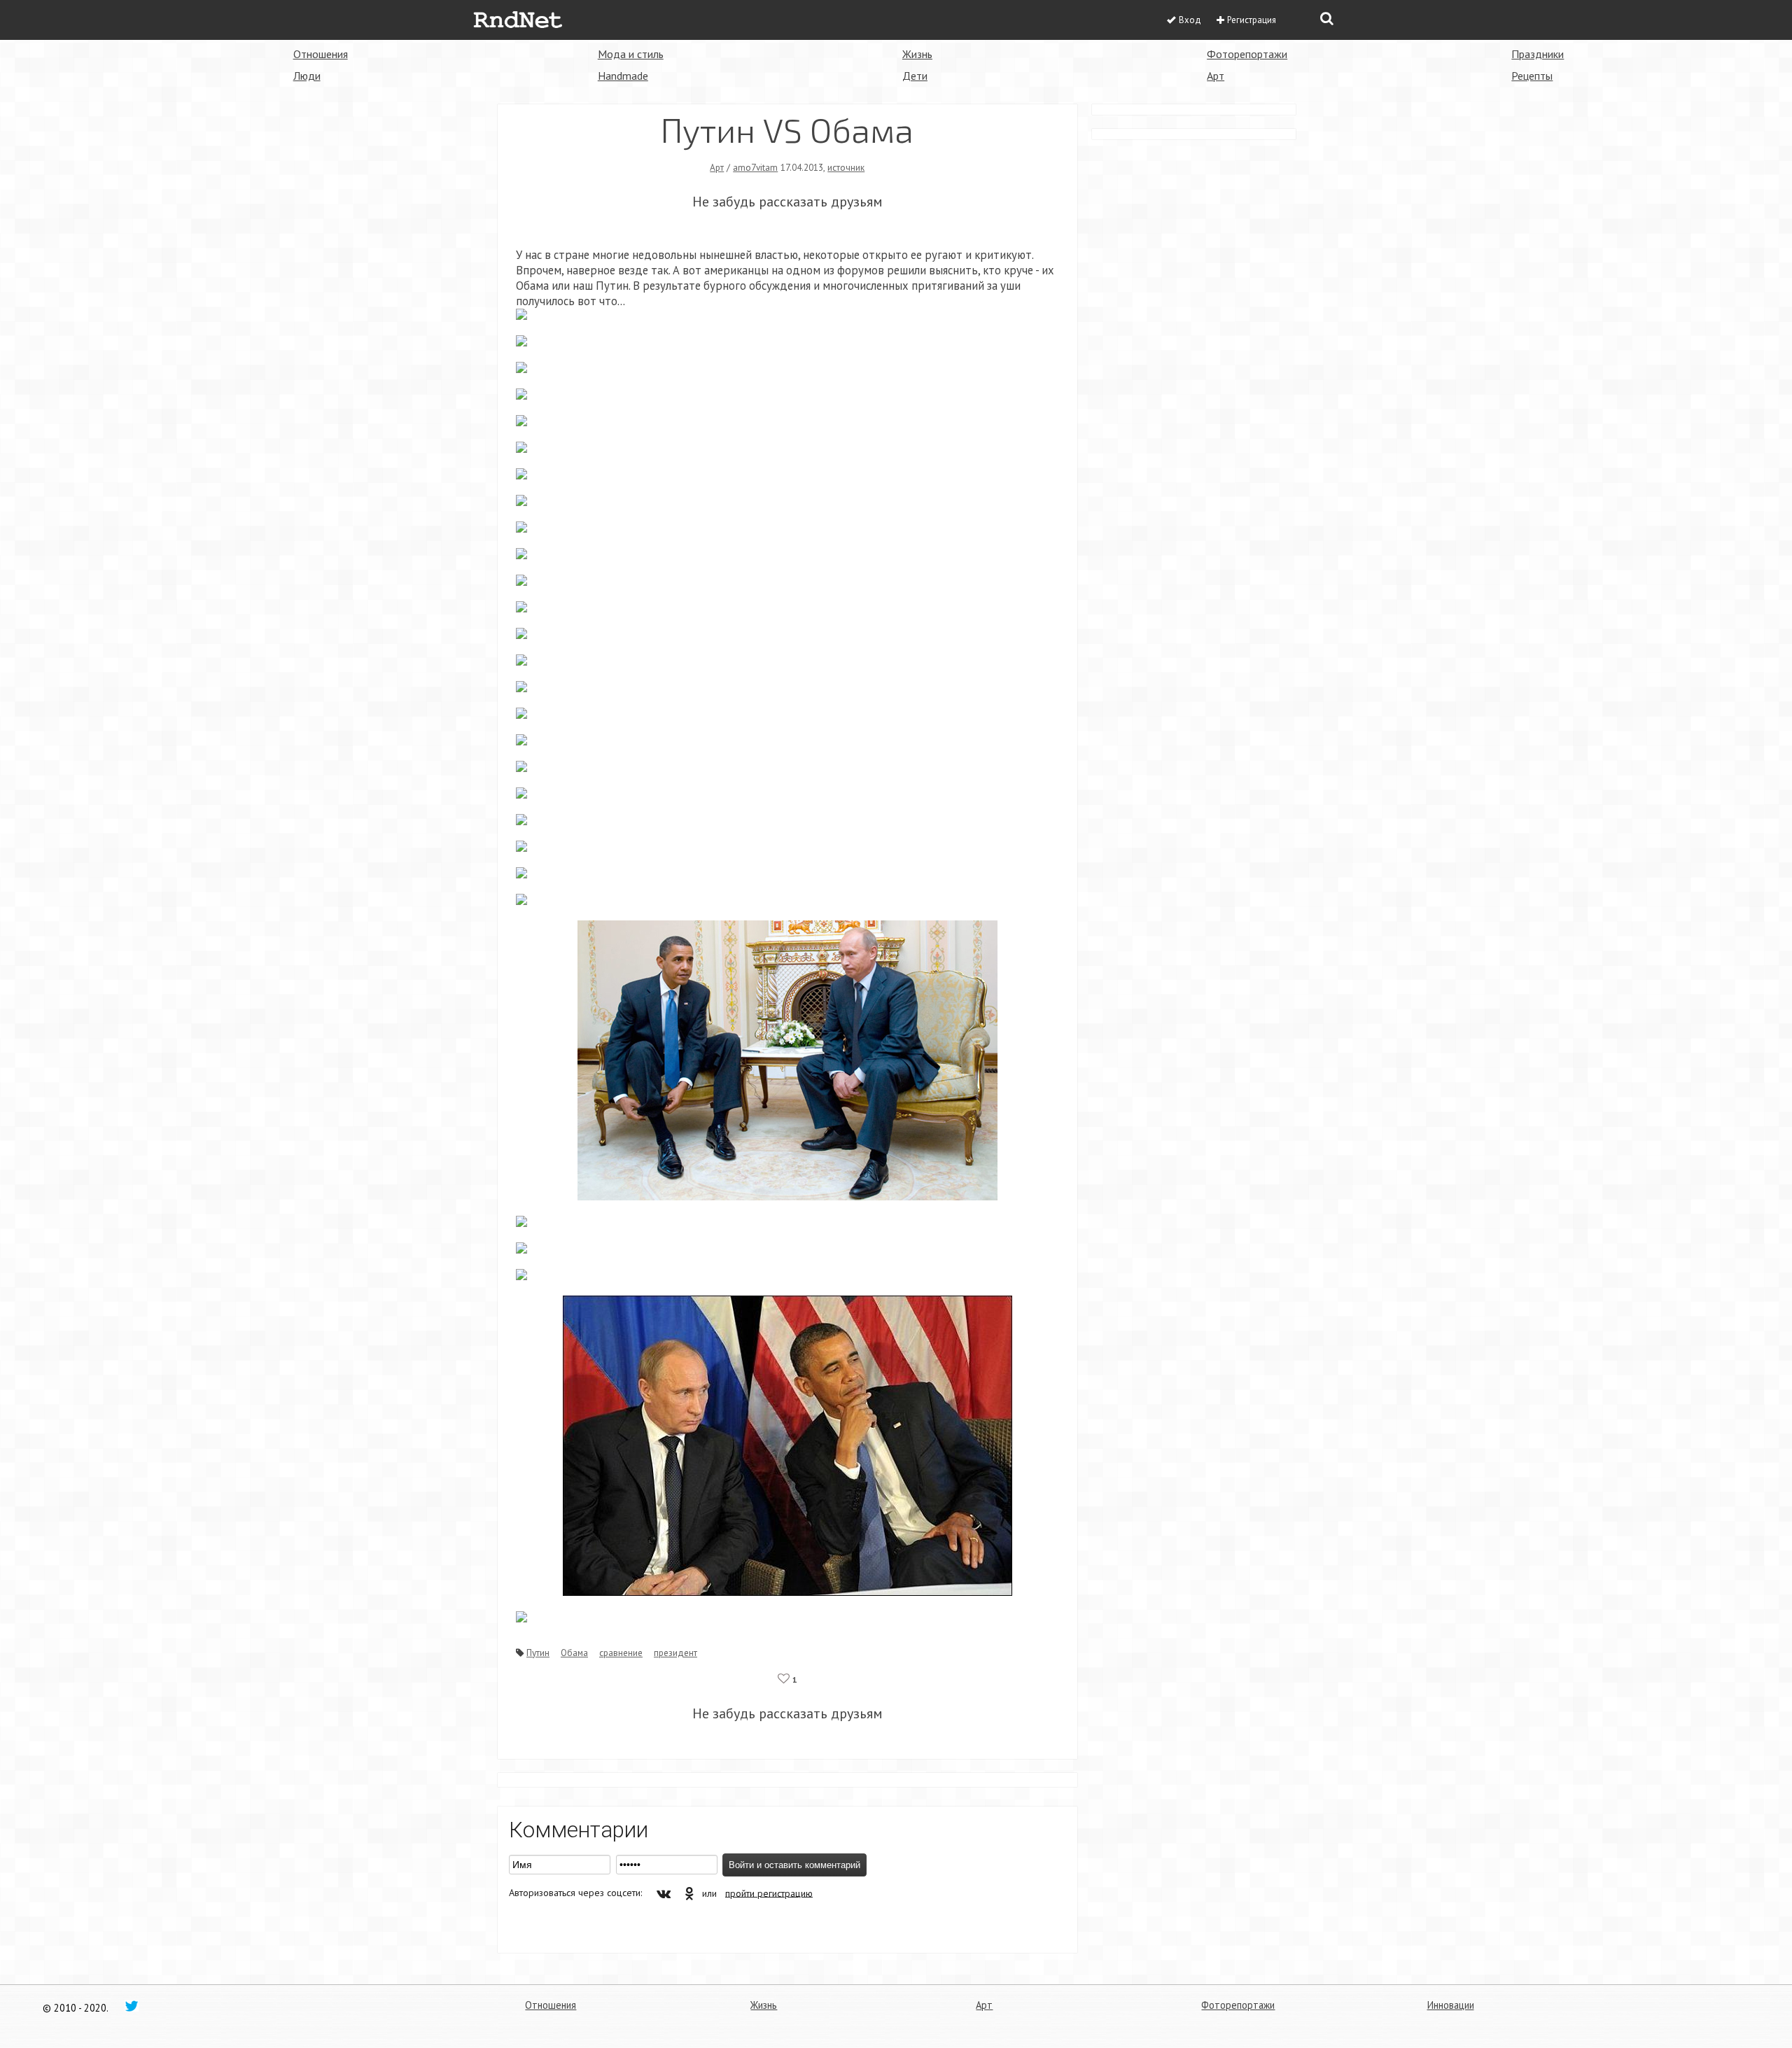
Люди (307, 76)
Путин (538, 1653)
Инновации (1451, 2005)
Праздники (1538, 54)
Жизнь (917, 54)
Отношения (321, 54)
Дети (915, 76)
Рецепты (1532, 76)
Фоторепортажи (1247, 54)
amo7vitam (755, 167)
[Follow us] (132, 2005)
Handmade (623, 76)
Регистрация (1252, 20)
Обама (574, 1653)
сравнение (621, 1653)
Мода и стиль (631, 54)
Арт (1216, 76)
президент (675, 1653)
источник (846, 167)
